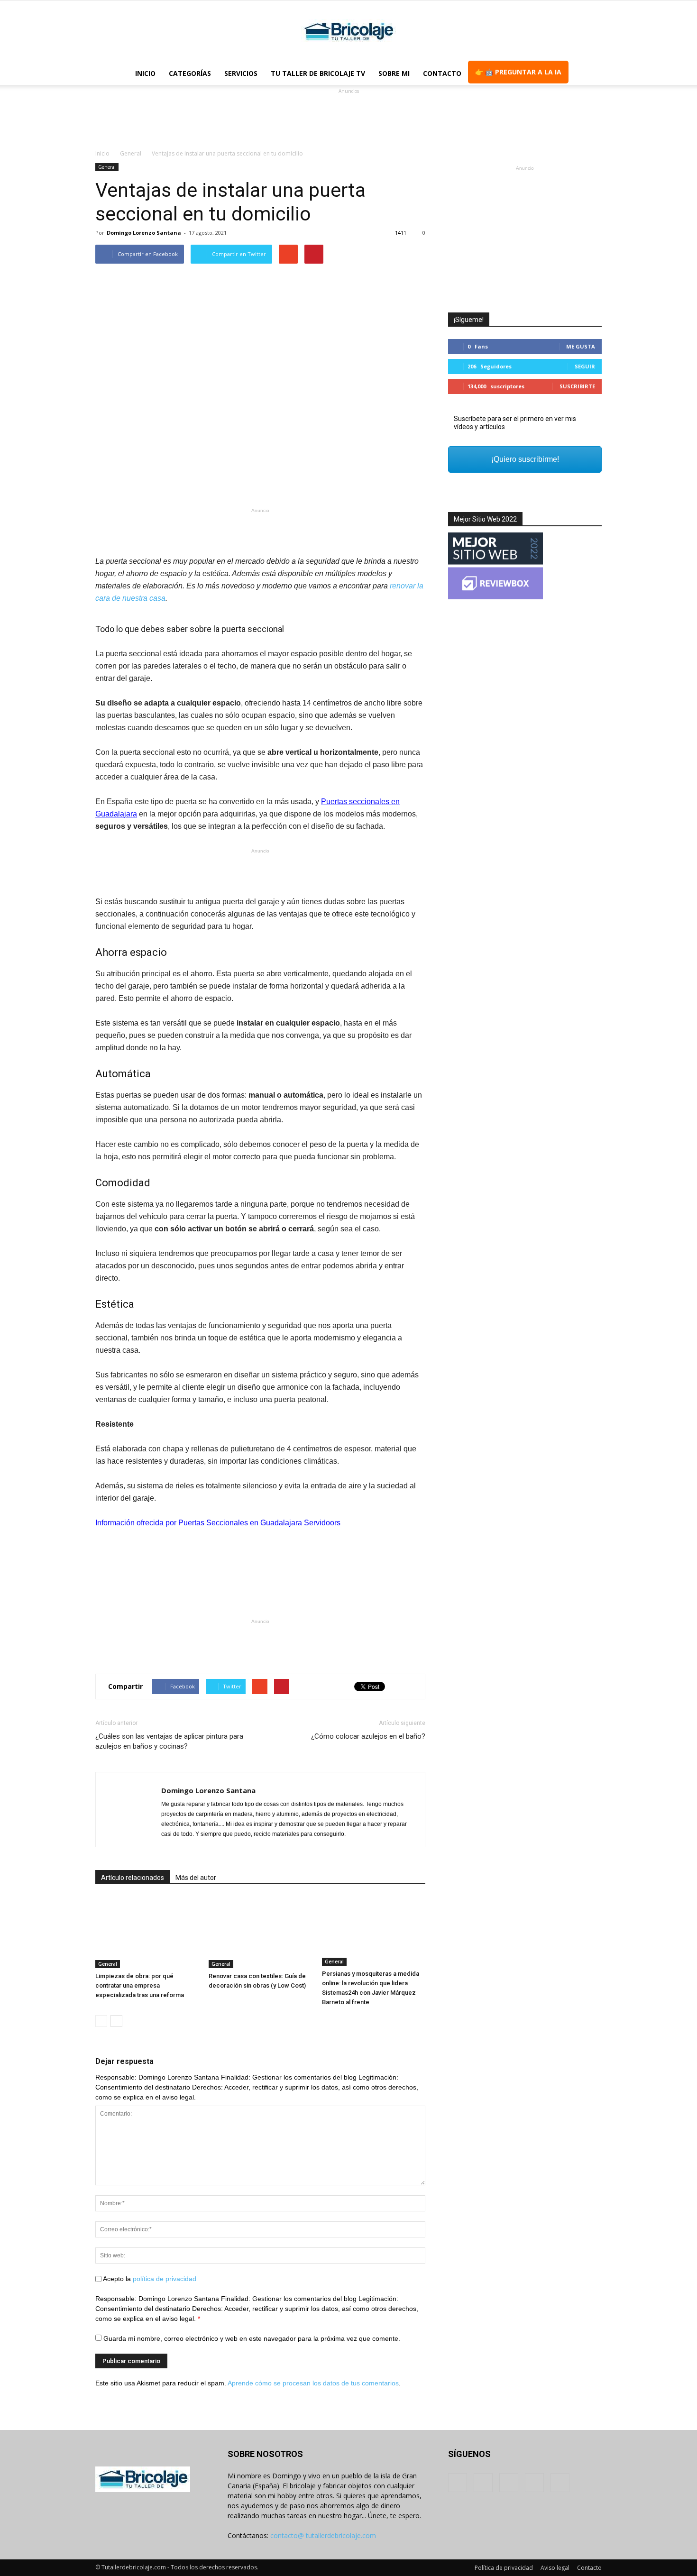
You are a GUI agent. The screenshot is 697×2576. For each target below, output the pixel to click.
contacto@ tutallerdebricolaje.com (323, 2535)
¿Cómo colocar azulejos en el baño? (368, 1736)
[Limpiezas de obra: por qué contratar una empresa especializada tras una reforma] (147, 1933)
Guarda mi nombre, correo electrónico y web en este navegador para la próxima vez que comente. (252, 2338)
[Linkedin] (509, 2483)
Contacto (442, 73)
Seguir (585, 366)
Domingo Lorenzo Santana (144, 233)
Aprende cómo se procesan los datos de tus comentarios (313, 2383)
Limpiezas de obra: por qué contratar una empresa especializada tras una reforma (140, 1985)
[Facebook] (458, 2483)
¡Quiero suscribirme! (525, 459)
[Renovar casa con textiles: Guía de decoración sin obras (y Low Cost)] (260, 1933)
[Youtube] (560, 2483)
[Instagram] (483, 2483)
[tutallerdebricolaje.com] (348, 32)
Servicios (241, 73)
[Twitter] (534, 2483)
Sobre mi (394, 73)
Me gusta (581, 346)
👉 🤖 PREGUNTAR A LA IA (518, 72)
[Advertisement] (348, 118)
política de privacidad (165, 2279)
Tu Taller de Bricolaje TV (318, 73)
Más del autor (196, 1878)
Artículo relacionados (133, 1878)
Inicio (145, 73)
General (107, 167)
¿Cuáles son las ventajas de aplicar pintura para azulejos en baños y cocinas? (169, 1741)
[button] (590, 73)
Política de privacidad (504, 2568)
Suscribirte (577, 386)
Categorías (190, 73)
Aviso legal (555, 2568)
